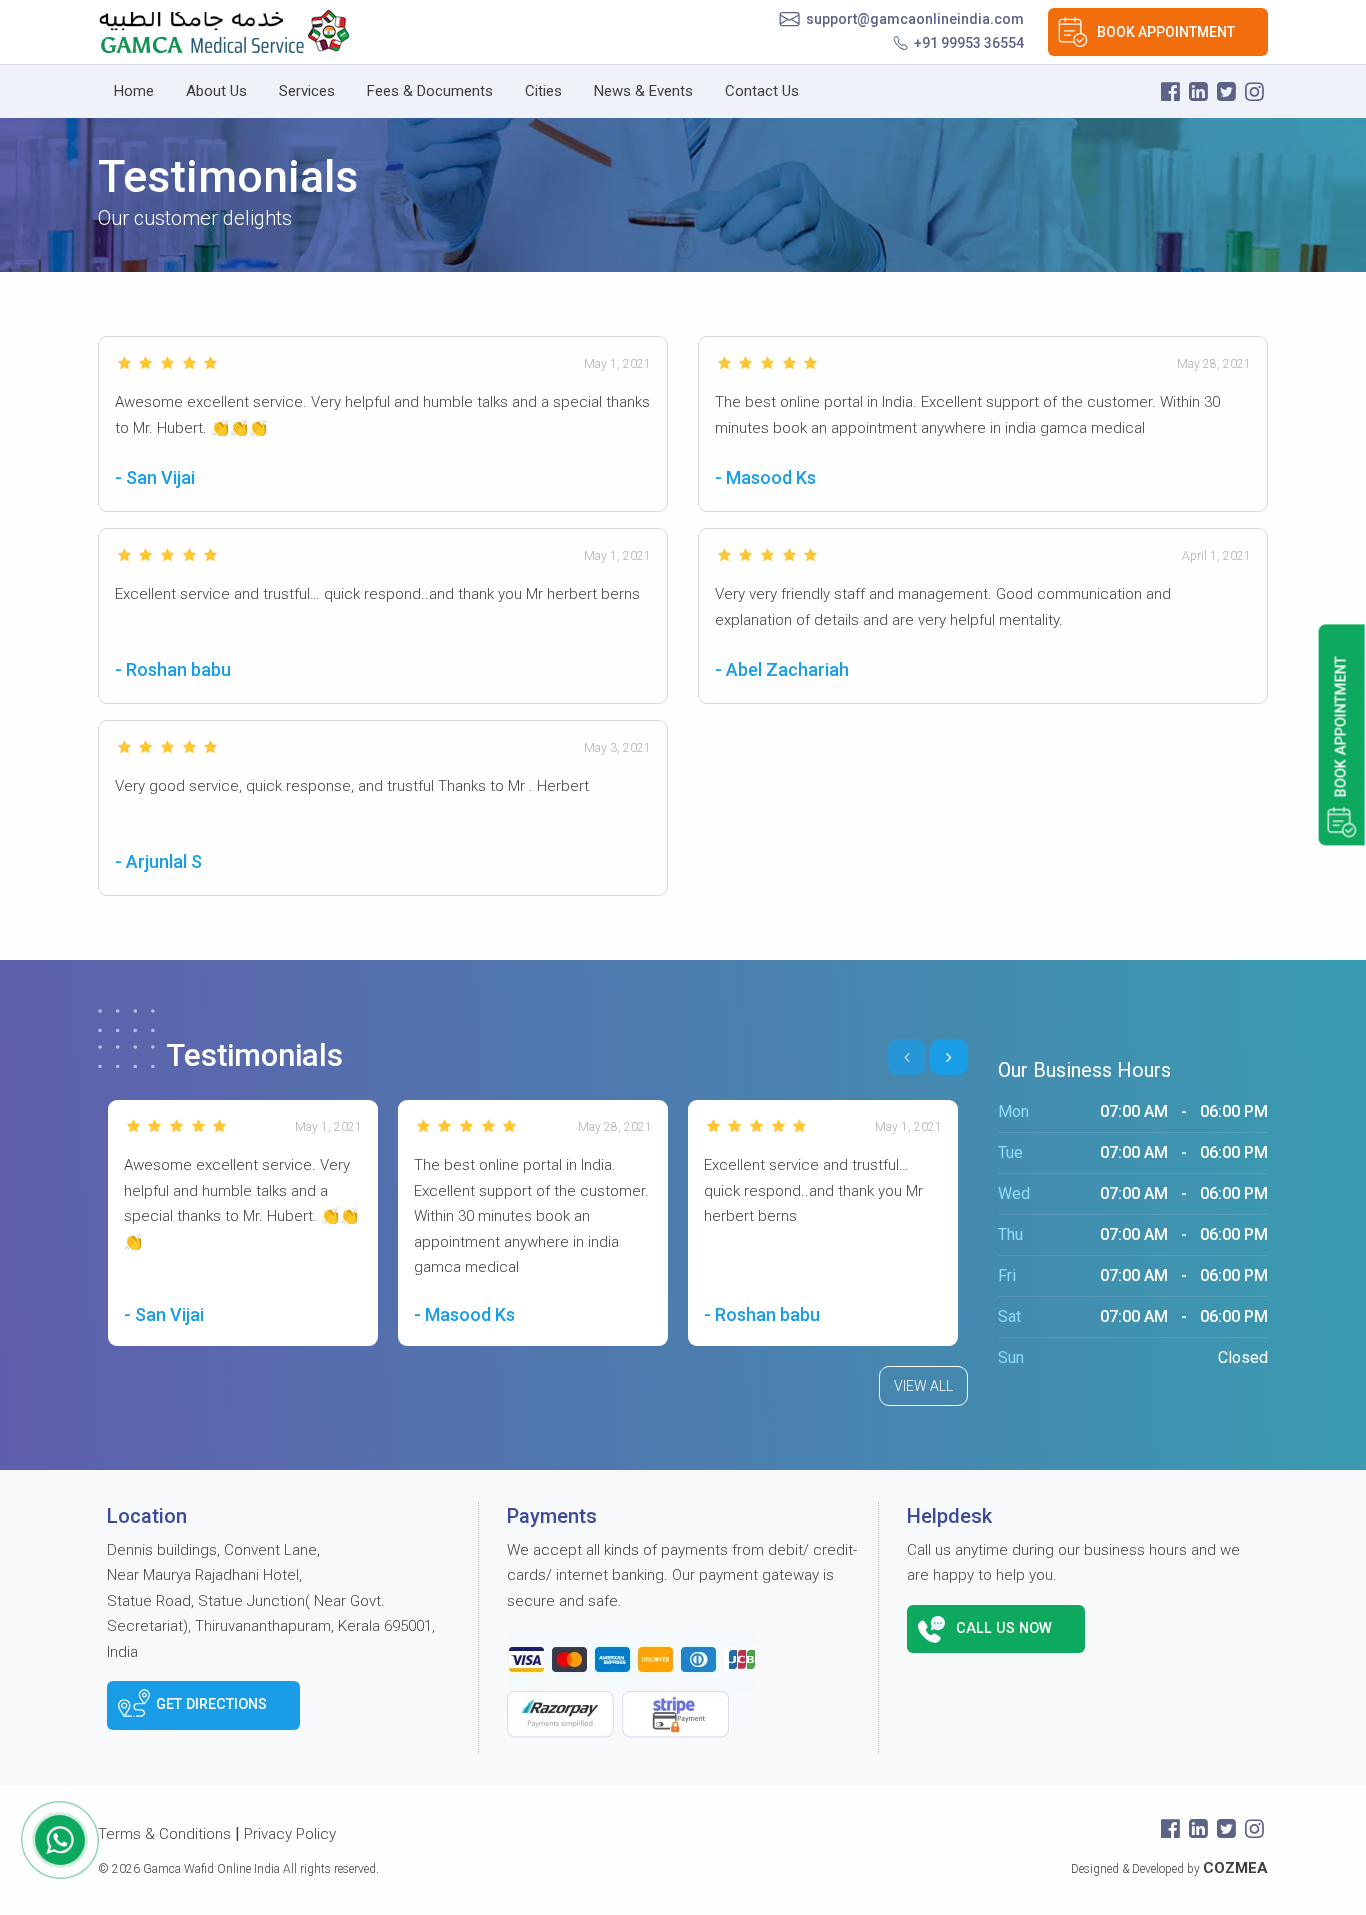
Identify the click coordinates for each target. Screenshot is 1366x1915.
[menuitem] (134, 91)
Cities (543, 91)
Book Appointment (1166, 32)
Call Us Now (1004, 1628)
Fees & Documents (430, 91)
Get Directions (211, 1704)
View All (923, 1386)
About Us (216, 91)
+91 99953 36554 (969, 43)
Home (134, 91)
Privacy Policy (290, 1834)
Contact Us (762, 91)
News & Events (643, 91)
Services (307, 91)
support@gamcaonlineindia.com (915, 19)
